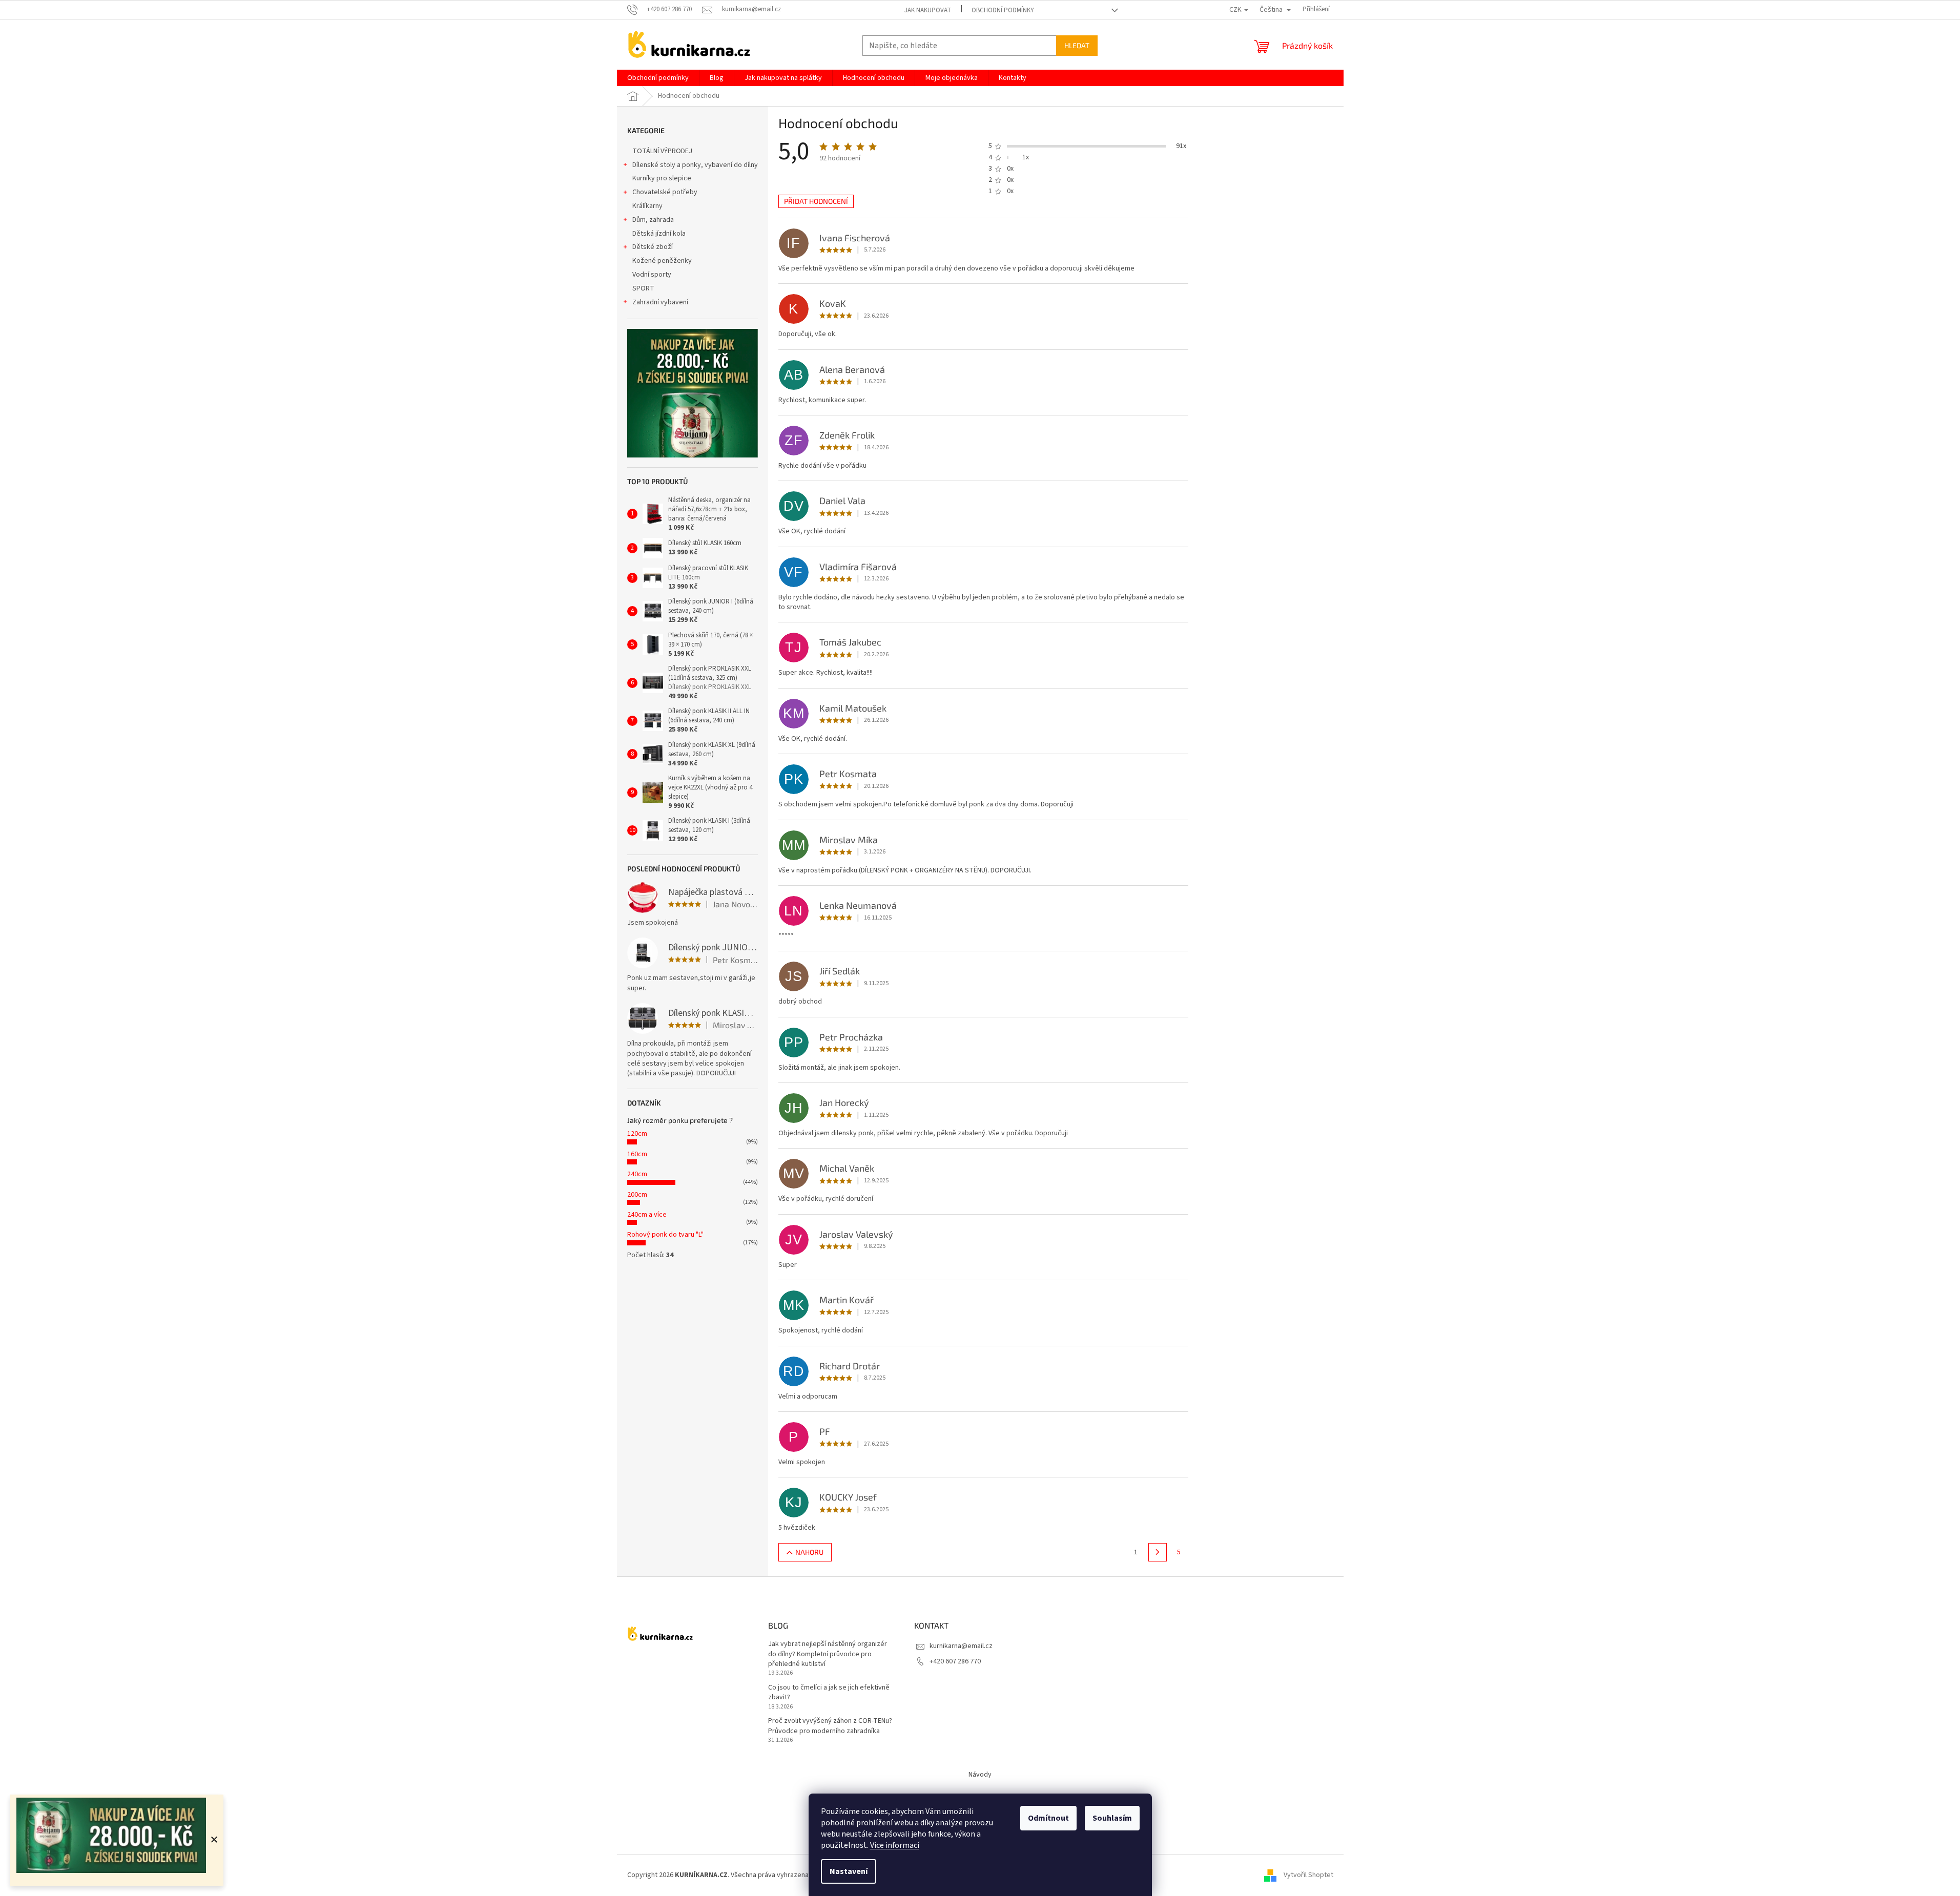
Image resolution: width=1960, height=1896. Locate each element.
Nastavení (849, 1871)
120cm (637, 1134)
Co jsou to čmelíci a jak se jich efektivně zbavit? (829, 1693)
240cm (637, 1174)
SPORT (643, 288)
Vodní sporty (652, 275)
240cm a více (647, 1215)
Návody (980, 1775)
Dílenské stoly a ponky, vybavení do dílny (695, 165)
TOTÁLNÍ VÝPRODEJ (662, 151)
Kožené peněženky (662, 261)
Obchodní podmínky (1003, 10)
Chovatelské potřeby (665, 192)
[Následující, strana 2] (1158, 1552)
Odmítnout (1048, 1818)
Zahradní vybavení (660, 302)
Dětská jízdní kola (659, 234)
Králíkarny (647, 206)
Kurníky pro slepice (662, 178)
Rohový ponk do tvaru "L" (665, 1235)
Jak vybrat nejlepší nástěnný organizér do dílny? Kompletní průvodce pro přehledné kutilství (828, 1654)
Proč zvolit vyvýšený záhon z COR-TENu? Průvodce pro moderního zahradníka (830, 1726)
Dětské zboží (653, 247)
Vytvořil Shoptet (1308, 1875)
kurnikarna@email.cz (961, 1646)
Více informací (895, 1845)
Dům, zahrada (653, 220)
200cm (637, 1195)
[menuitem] (658, 78)
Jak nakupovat (928, 10)
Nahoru (809, 1552)
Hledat (1077, 45)
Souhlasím (1112, 1818)
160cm (637, 1154)
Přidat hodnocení (816, 201)
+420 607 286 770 (955, 1661)
